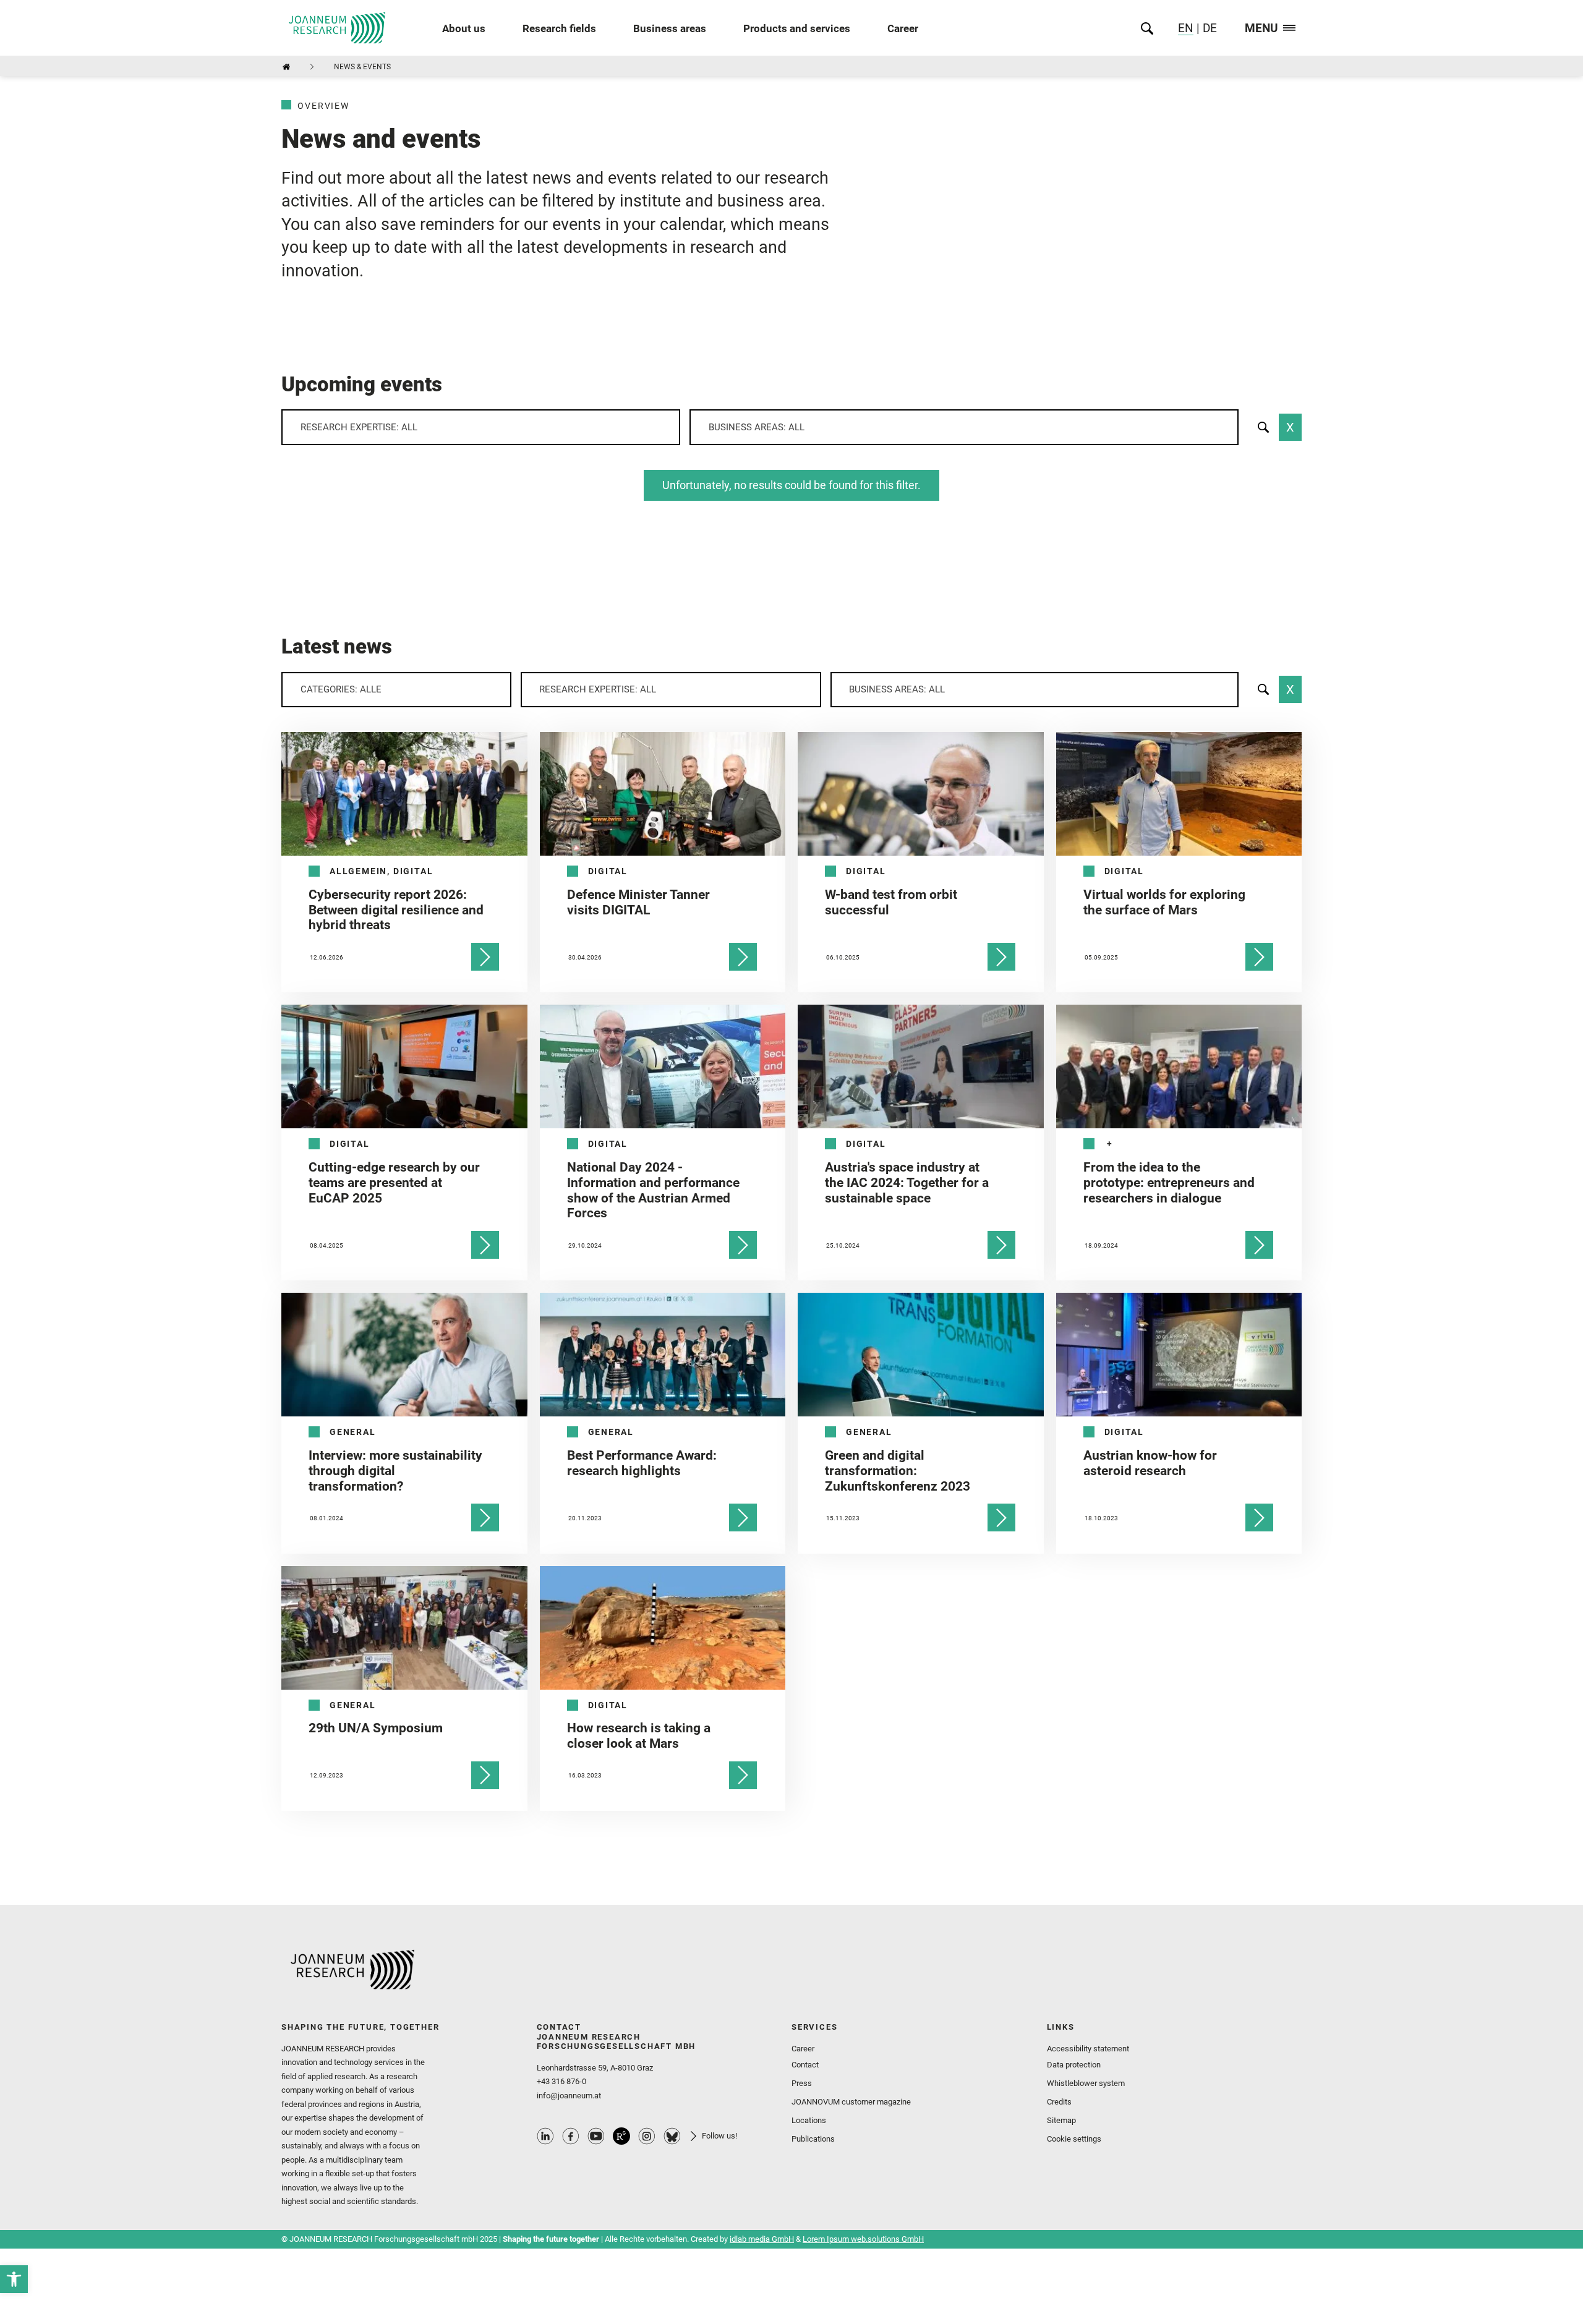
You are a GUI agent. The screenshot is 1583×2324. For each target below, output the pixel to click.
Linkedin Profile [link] (545, 2136)
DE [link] (1208, 28)
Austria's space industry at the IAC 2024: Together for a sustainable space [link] (907, 1183)
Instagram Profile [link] (647, 2136)
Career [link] (903, 28)
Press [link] (802, 2083)
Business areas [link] (670, 28)
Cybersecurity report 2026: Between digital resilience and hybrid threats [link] (396, 910)
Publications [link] (813, 2139)
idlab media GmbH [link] (762, 2239)
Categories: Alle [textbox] (341, 689)
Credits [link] (1059, 2102)
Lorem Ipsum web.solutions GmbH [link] (863, 2239)
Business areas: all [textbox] (757, 427)
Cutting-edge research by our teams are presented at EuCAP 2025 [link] (394, 1183)
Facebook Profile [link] (571, 2136)
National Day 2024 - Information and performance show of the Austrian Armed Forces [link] (653, 1190)
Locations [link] (809, 2120)
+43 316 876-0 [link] (561, 2081)
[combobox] (481, 427)
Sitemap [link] (1061, 2120)
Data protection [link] (1074, 2065)
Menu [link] (1261, 29)
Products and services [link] (797, 28)
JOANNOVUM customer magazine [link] (851, 2102)
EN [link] (1186, 28)
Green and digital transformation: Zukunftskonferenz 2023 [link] (898, 1471)
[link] (14, 2279)
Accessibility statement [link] (1088, 2049)
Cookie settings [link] (1074, 2139)
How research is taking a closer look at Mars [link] (639, 1736)
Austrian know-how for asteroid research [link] (1150, 1463)
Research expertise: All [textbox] (359, 427)
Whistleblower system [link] (1086, 2083)
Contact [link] (805, 2065)
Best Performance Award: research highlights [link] (642, 1463)
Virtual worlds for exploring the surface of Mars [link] (1164, 902)
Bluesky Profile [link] (672, 2136)
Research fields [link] (559, 28)
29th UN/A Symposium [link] (376, 1728)
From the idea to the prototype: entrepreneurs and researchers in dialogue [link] (1169, 1183)
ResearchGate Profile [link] (621, 2136)
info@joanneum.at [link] (569, 2096)
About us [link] (464, 28)
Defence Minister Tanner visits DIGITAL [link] (638, 902)
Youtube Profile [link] (596, 2136)
